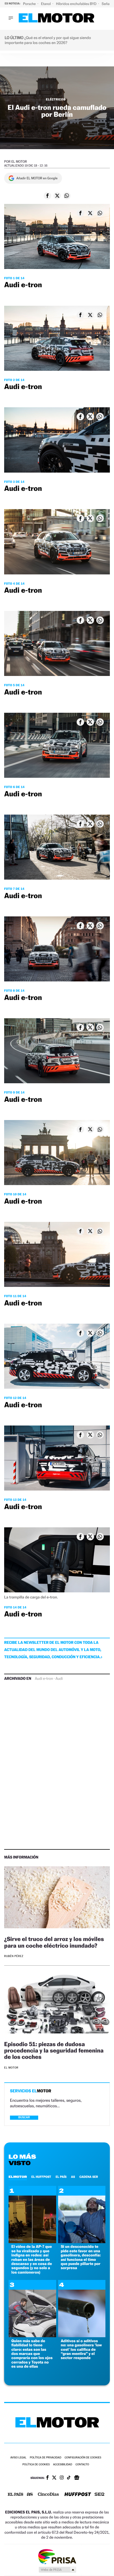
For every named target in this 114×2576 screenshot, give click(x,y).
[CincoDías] (48, 2495)
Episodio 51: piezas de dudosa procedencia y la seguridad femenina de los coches (54, 2050)
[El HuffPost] (78, 2495)
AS (73, 2177)
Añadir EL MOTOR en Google (37, 178)
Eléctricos (56, 99)
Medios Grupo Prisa (57, 2570)
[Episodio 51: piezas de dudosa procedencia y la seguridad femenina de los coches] (57, 2003)
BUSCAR (24, 2117)
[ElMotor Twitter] (54, 2478)
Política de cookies (36, 2465)
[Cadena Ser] (99, 2495)
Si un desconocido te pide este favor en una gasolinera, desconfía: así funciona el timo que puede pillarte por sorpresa (81, 2257)
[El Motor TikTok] (69, 2478)
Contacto (82, 2465)
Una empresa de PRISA (57, 2556)
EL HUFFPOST (41, 2177)
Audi (59, 1679)
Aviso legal (18, 2458)
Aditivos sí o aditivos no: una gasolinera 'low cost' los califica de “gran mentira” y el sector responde (81, 2350)
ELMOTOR (18, 2177)
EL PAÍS (61, 2177)
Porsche (30, 4)
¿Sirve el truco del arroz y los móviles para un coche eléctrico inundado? (54, 1942)
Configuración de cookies (83, 2458)
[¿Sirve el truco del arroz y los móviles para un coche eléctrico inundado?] (57, 1898)
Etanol (46, 4)
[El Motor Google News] (77, 2478)
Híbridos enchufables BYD (77, 4)
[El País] (15, 2495)
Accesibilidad (63, 2465)
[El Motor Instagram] (62, 2478)
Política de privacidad (46, 2458)
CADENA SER (89, 2177)
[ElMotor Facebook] (47, 2478)
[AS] (30, 2495)
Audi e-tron (44, 1679)
